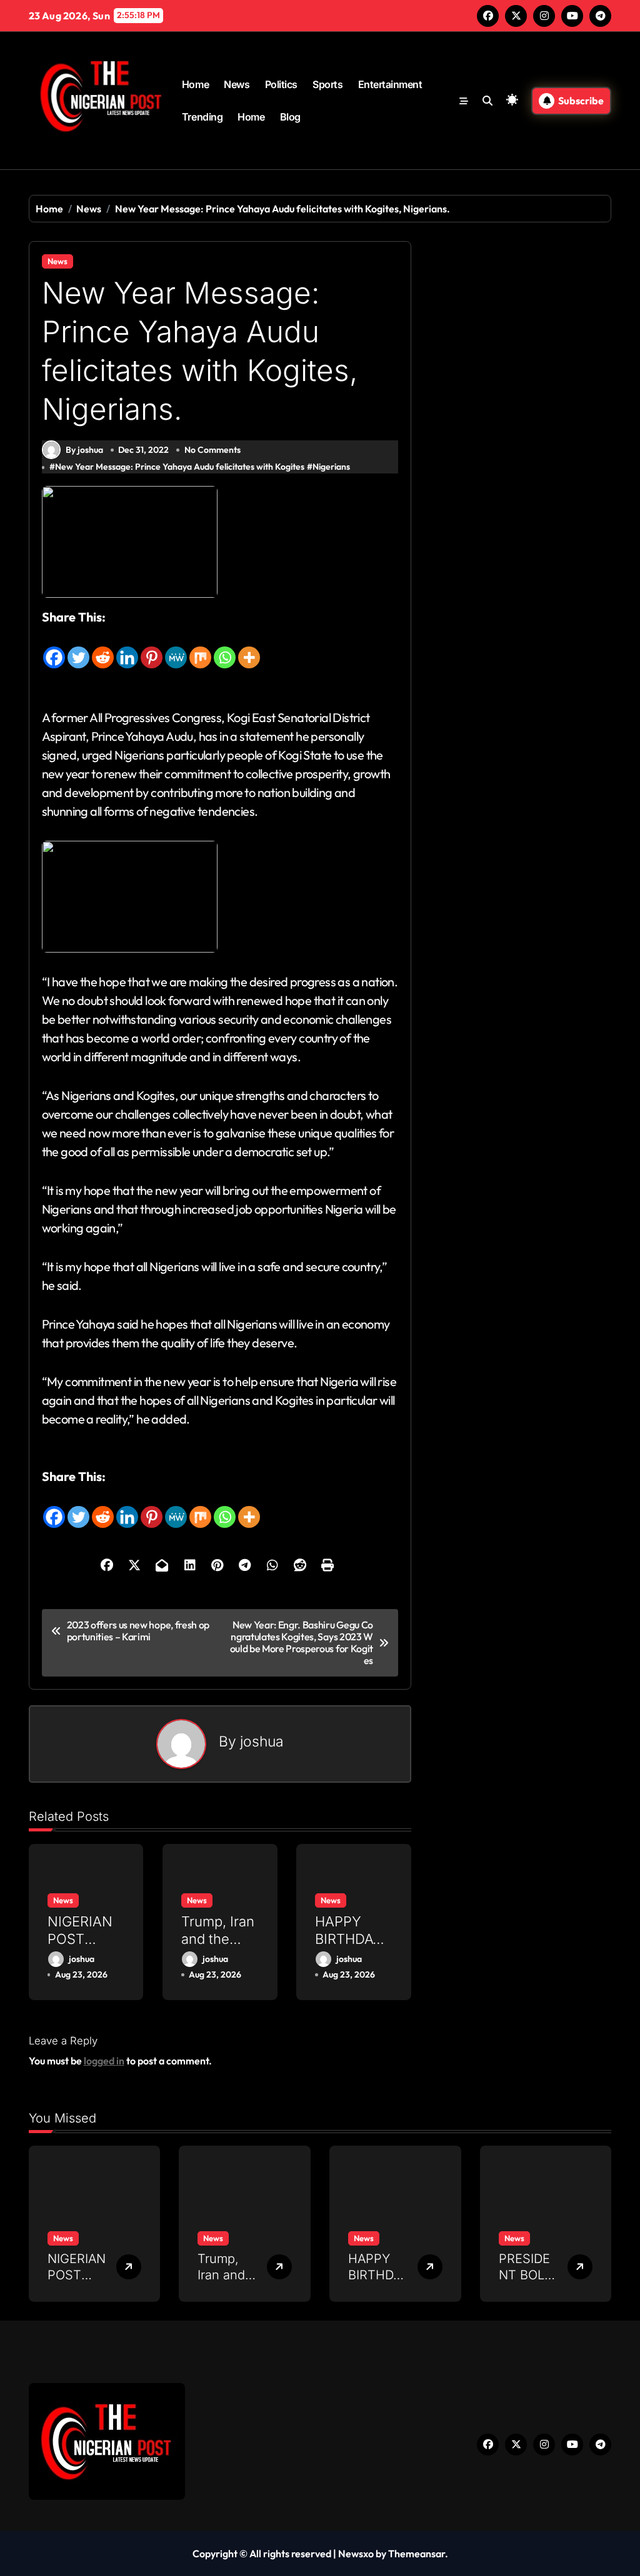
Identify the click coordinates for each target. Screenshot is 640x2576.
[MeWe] (176, 648)
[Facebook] (54, 648)
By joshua (84, 450)
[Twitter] (78, 648)
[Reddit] (103, 648)
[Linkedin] (127, 648)
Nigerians (331, 467)
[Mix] (200, 648)
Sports (327, 84)
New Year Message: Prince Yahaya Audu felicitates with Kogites (180, 467)
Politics (281, 84)
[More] (249, 648)
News (237, 84)
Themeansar (417, 2554)
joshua (262, 1741)
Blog (290, 117)
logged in (104, 2061)
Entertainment (390, 84)
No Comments (212, 450)
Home (195, 84)
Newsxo (356, 2554)
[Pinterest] (152, 648)
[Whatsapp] (225, 648)
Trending (202, 117)
